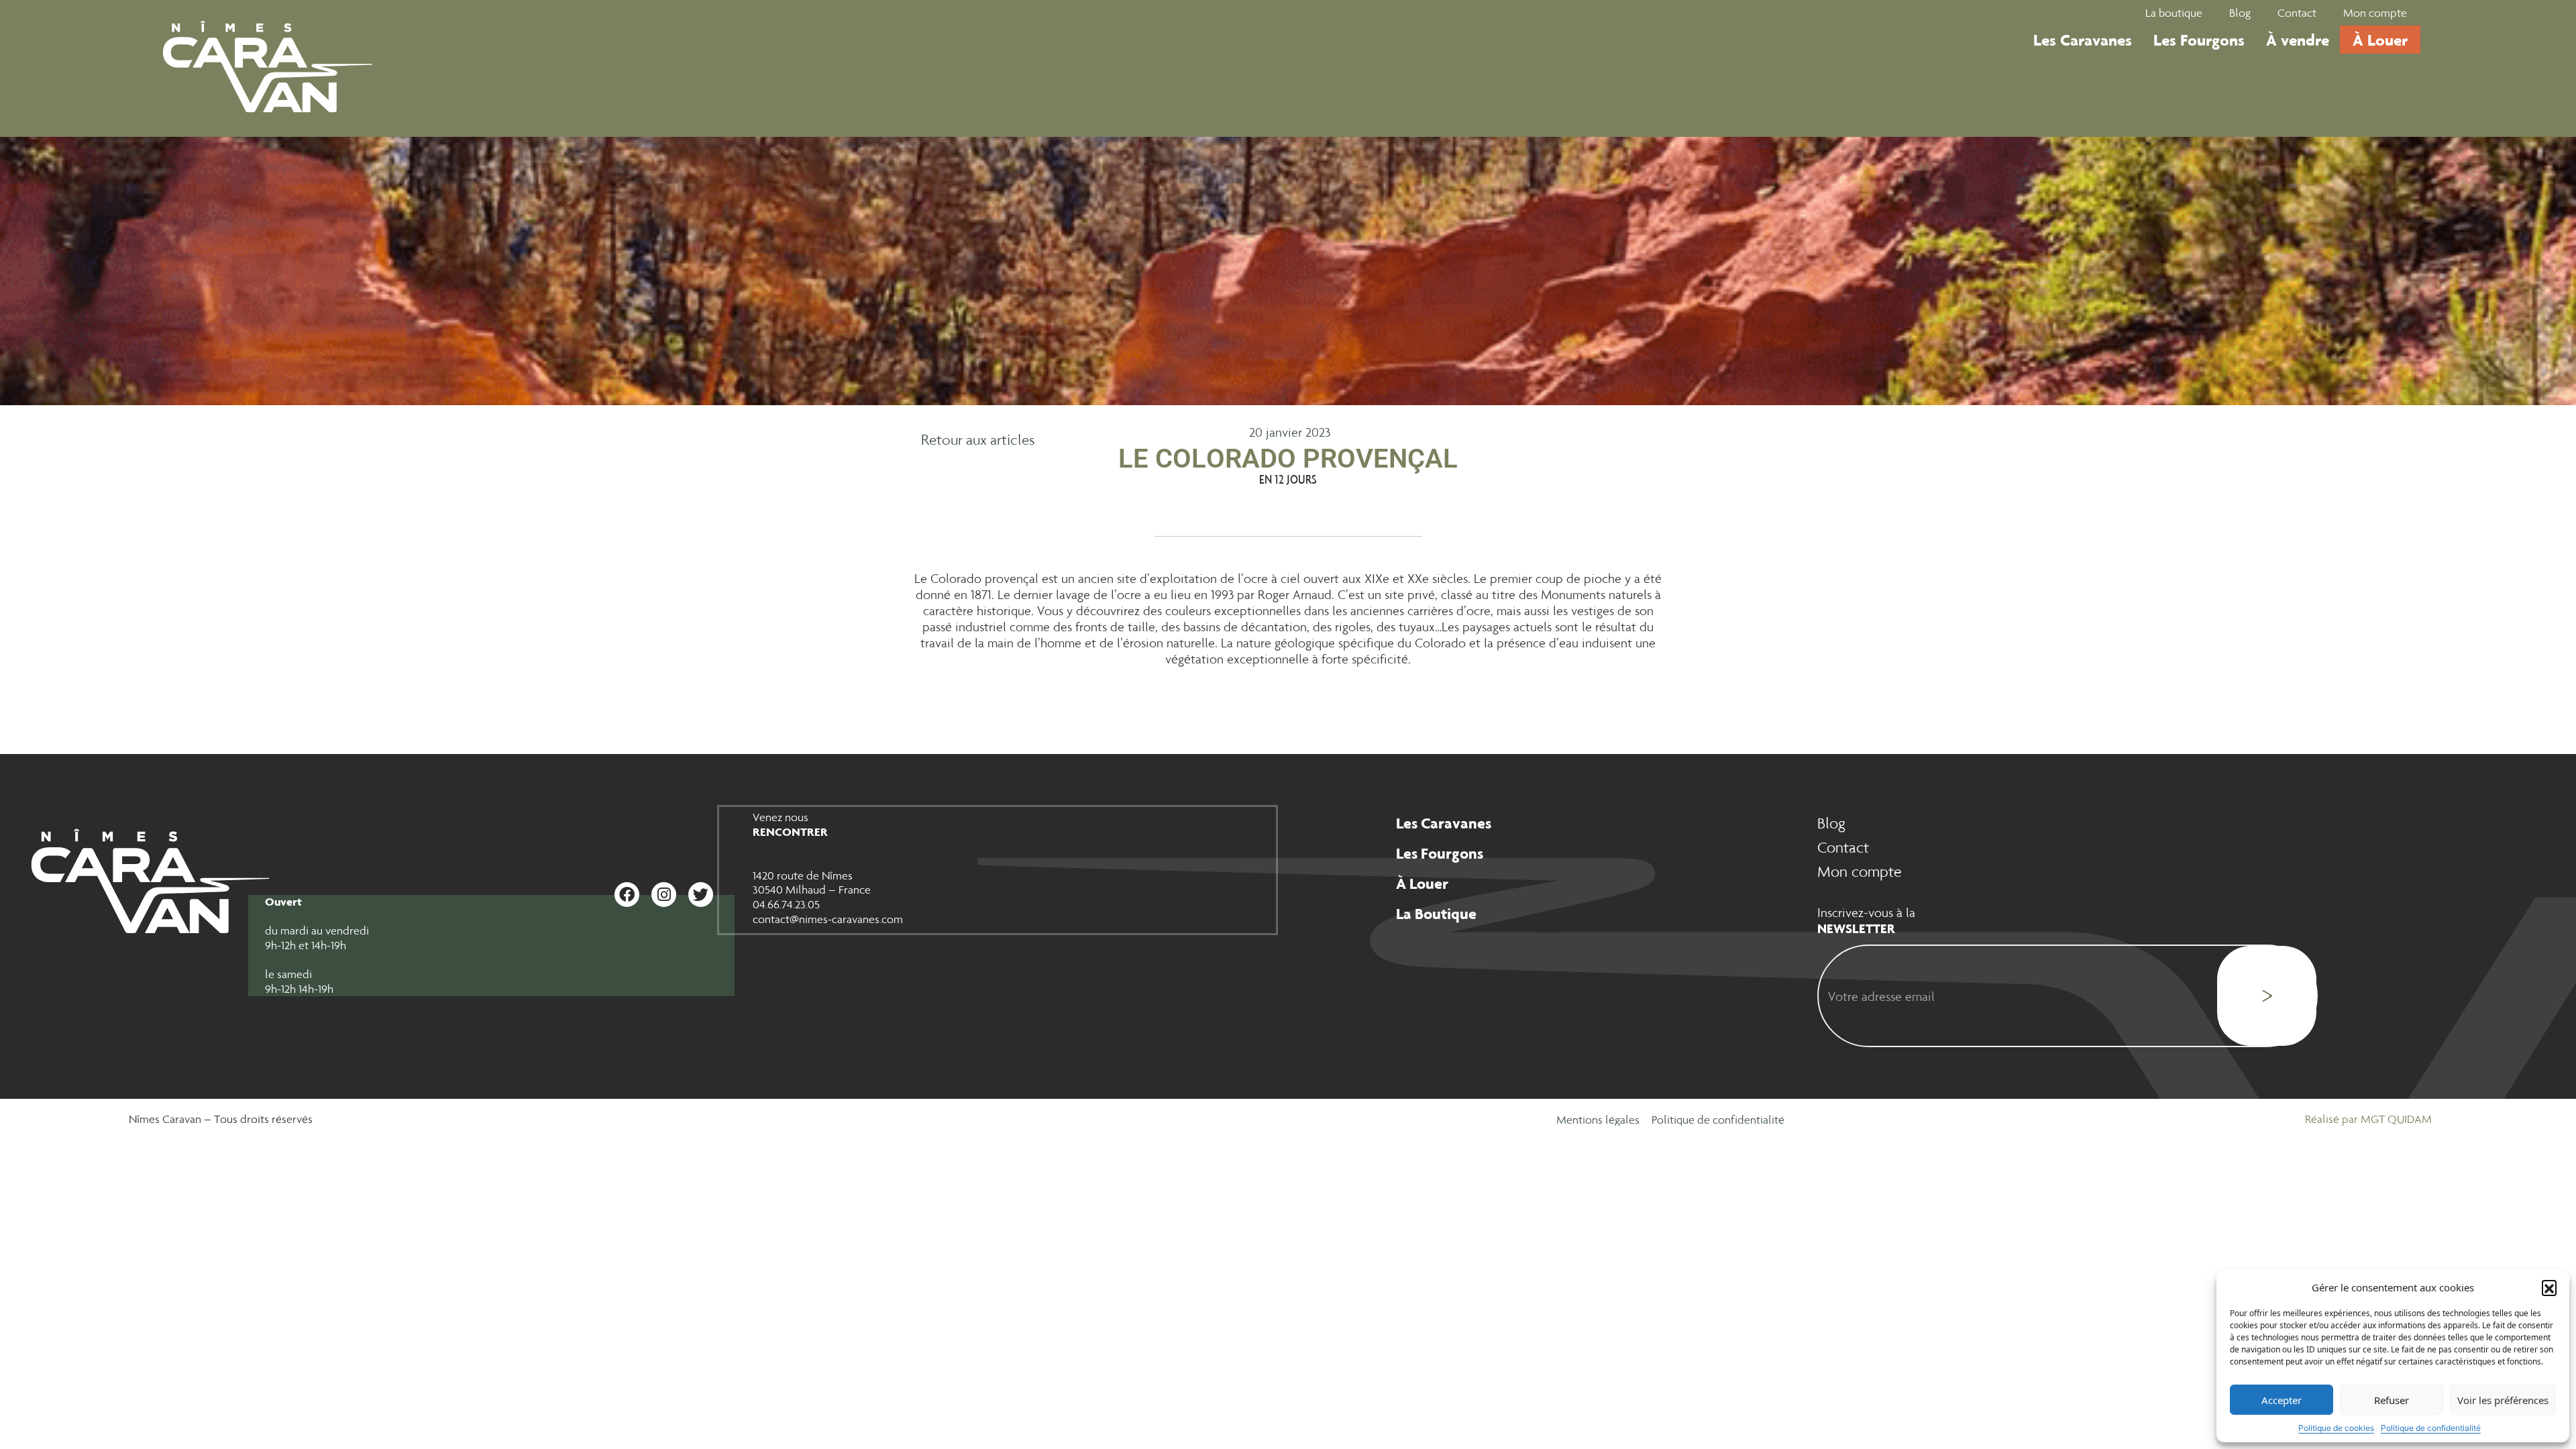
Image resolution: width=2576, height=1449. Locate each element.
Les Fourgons (2199, 40)
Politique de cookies (2336, 1428)
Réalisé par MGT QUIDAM (2368, 1119)
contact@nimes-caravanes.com (828, 919)
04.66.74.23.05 (786, 904)
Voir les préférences (2503, 1400)
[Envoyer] (2267, 996)
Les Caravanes (2083, 40)
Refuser (2392, 1400)
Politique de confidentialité (2431, 1428)
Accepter (2282, 1400)
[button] (2549, 1287)
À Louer (2380, 40)
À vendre (2298, 40)
